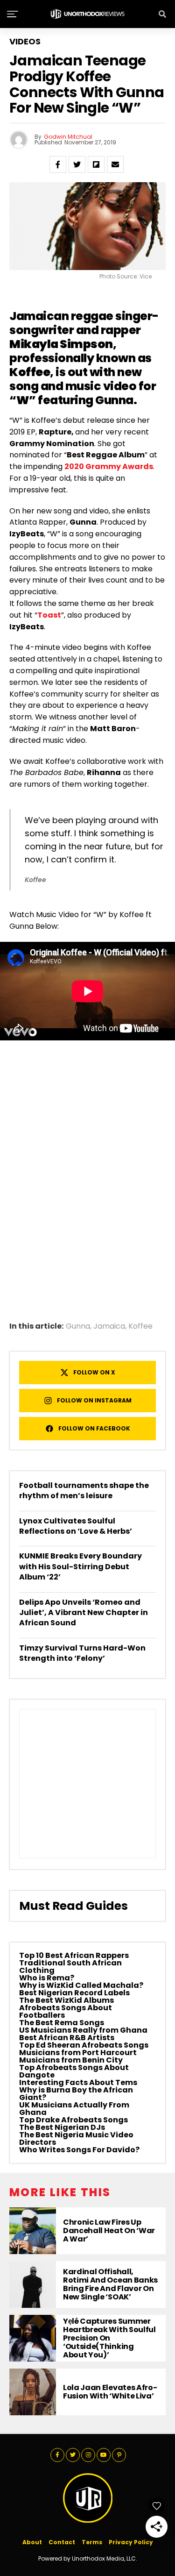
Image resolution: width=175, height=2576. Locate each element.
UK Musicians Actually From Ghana (74, 2109)
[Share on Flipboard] (96, 164)
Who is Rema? (47, 1978)
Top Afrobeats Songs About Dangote (74, 2071)
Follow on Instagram (94, 1400)
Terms (92, 2542)
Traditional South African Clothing (70, 1967)
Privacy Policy (131, 2542)
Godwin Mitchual (68, 137)
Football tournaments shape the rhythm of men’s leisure (84, 1491)
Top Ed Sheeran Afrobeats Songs (84, 2045)
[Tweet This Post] (77, 164)
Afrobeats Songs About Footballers (66, 2011)
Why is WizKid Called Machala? (81, 1985)
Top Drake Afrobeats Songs (73, 2120)
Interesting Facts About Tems (78, 2082)
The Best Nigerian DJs (62, 2127)
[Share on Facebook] (58, 164)
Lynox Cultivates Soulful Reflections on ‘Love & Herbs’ (76, 1526)
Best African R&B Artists (67, 2038)
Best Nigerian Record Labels (74, 1993)
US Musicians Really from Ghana (83, 2030)
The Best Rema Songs (62, 2023)
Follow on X (94, 1372)
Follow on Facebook (94, 1428)
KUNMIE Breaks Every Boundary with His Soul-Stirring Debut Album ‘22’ (80, 1566)
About (32, 2542)
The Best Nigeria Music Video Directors (76, 2138)
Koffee (140, 1326)
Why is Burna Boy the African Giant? (76, 2094)
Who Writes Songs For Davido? (79, 2150)
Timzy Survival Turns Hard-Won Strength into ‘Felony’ (82, 1653)
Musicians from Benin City (71, 2060)
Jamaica (109, 1326)
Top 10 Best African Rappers (74, 1955)
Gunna (78, 1326)
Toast (49, 615)
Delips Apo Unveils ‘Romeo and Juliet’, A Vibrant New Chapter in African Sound (84, 1613)
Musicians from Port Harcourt (78, 2053)
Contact (62, 2542)
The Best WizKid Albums (66, 2000)
